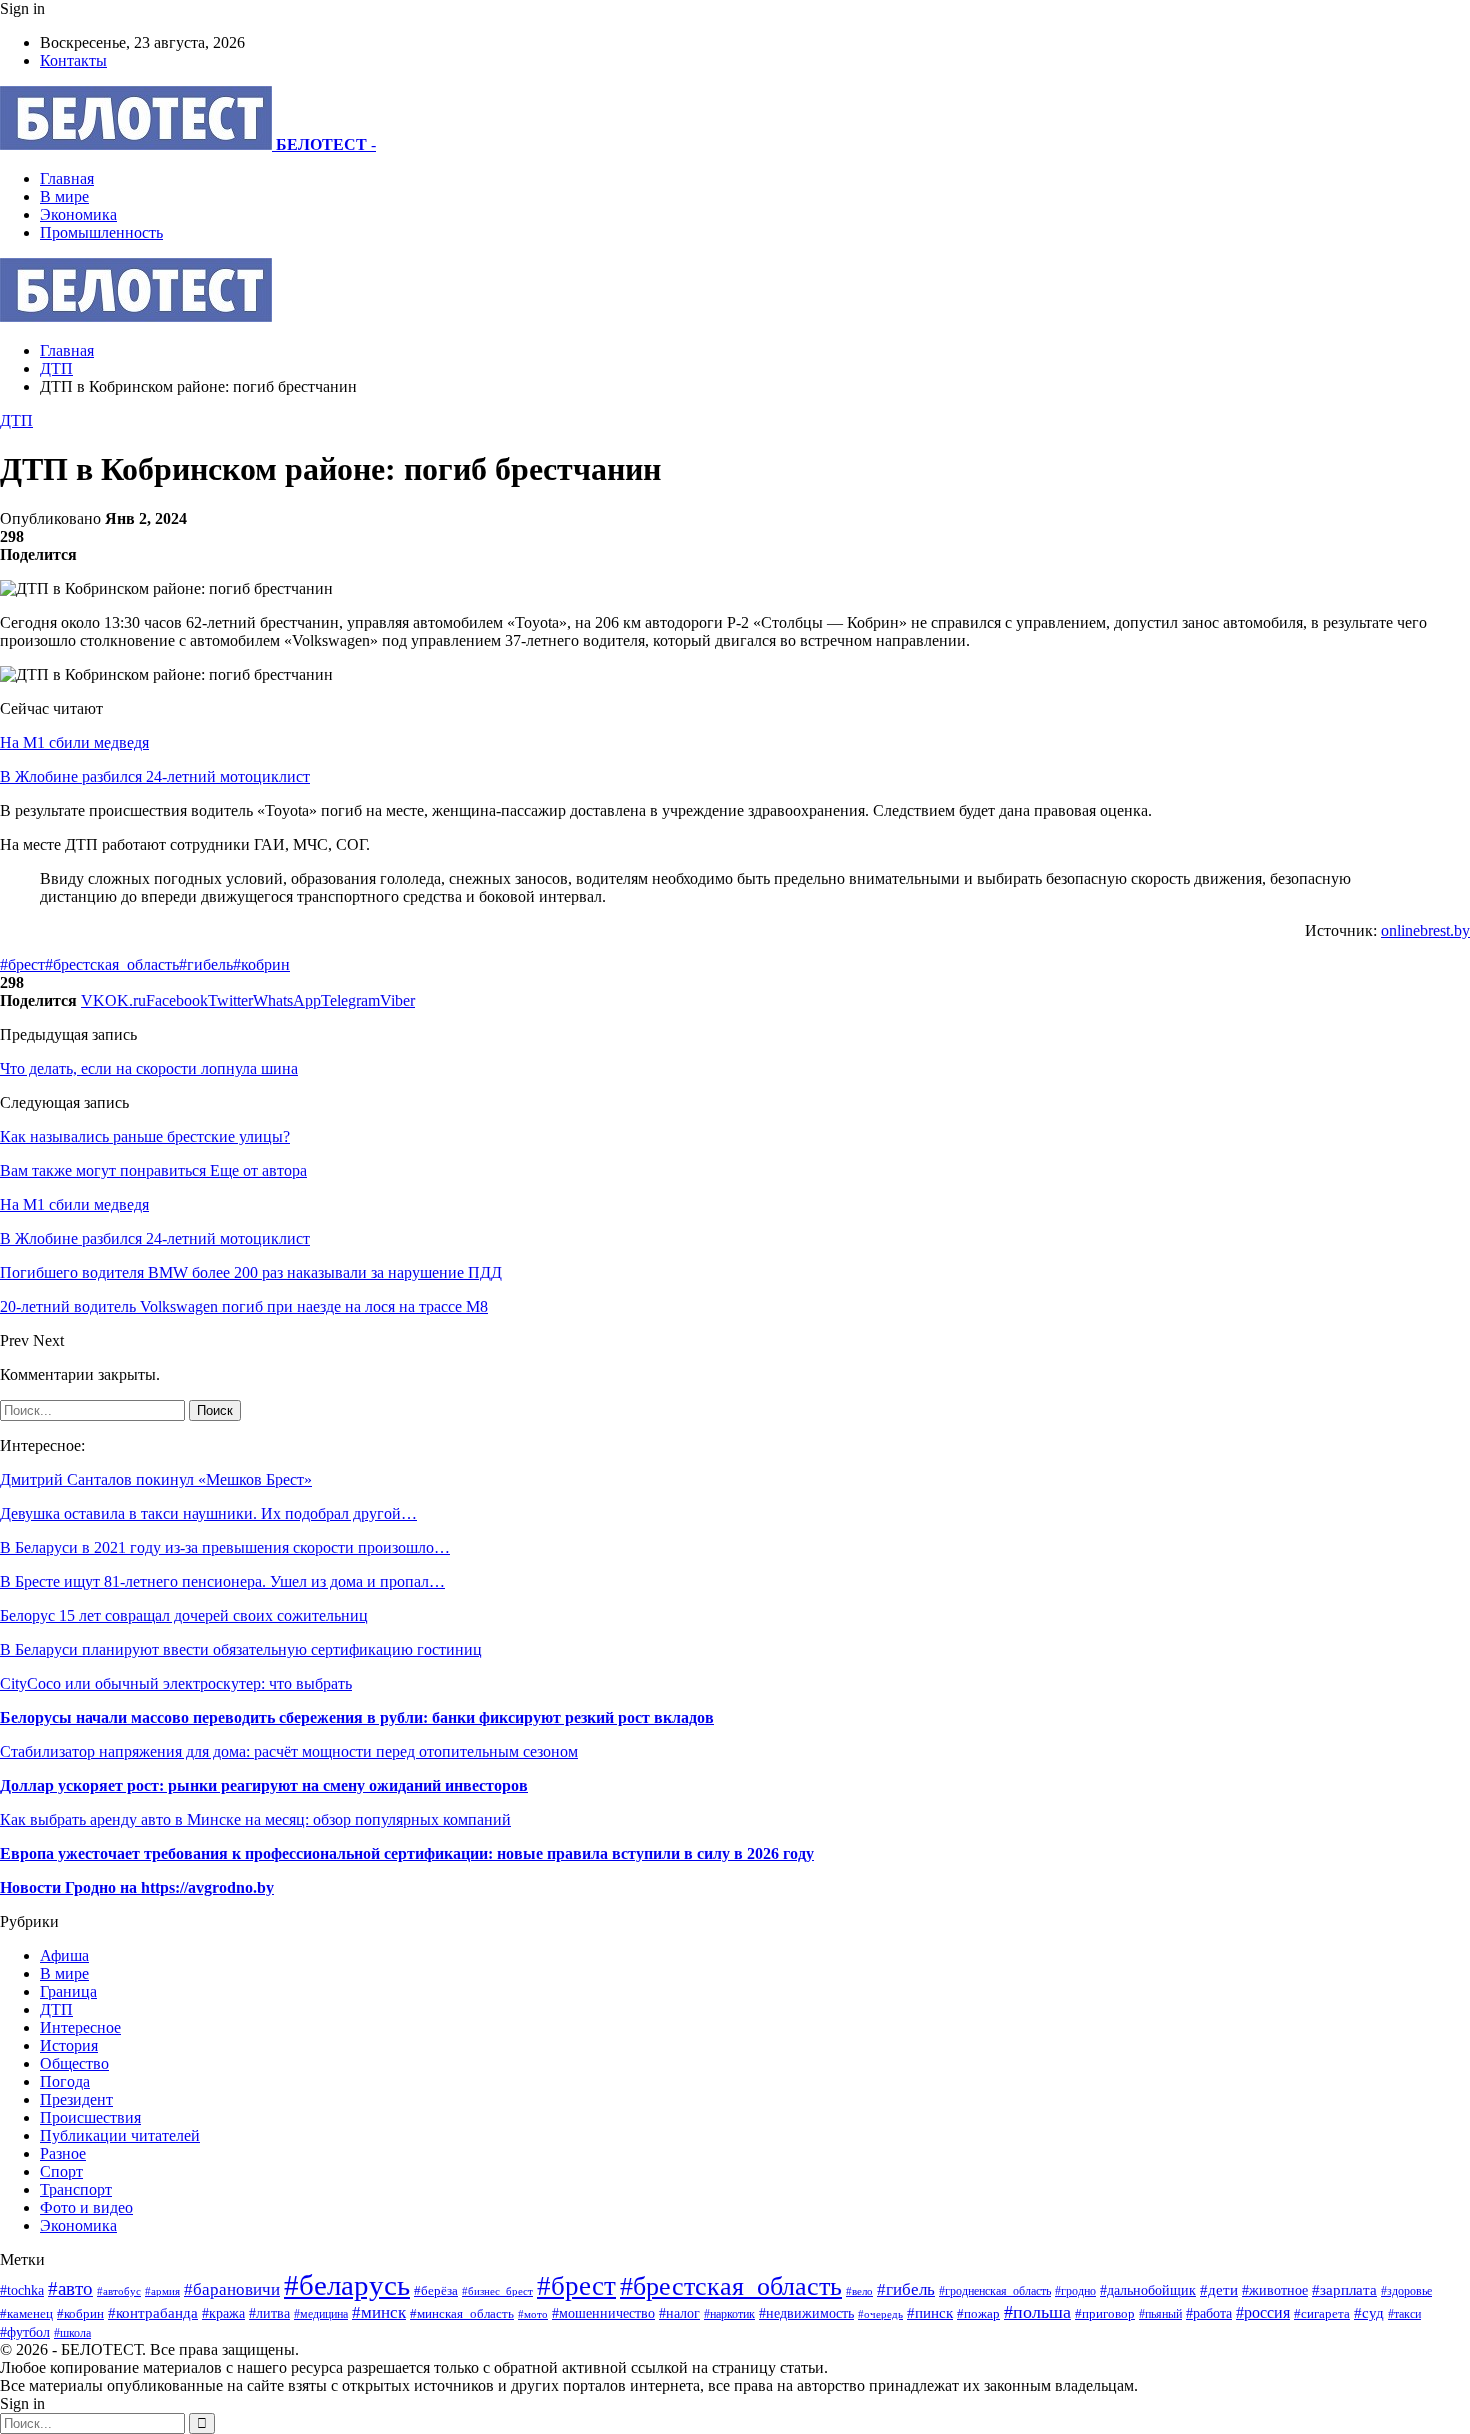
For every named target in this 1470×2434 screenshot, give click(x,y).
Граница (68, 1991)
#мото (533, 2314)
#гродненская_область (995, 2291)
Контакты (73, 60)
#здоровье (1406, 2291)
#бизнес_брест (497, 2291)
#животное (1275, 2290)
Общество (74, 2063)
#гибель (206, 964)
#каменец (26, 2314)
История (69, 2045)
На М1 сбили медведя (74, 742)
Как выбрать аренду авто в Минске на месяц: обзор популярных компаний (255, 1819)
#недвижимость (806, 2313)
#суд (1369, 2313)
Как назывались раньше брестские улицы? (145, 1136)
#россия (1263, 2312)
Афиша (64, 1955)
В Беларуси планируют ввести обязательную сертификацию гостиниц (241, 1649)
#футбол (25, 2332)
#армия (162, 2291)
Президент (76, 2099)
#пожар (978, 2313)
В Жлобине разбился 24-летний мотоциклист (155, 776)
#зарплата (1344, 2289)
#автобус (119, 2291)
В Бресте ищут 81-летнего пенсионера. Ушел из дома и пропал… (222, 1581)
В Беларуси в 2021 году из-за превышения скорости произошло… (225, 1547)
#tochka (22, 2290)
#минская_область (462, 2313)
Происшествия (90, 2117)
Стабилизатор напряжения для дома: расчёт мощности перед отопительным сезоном (289, 1751)
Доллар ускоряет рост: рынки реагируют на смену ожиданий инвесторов (264, 1785)
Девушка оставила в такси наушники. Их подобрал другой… (208, 1513)
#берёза (436, 2290)
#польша (1037, 2312)
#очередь (880, 2314)
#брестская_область (112, 964)
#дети (1219, 2289)
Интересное (80, 2027)
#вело (859, 2291)
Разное (63, 2153)
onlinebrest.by (1425, 930)
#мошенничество (603, 2313)
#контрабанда (153, 2313)
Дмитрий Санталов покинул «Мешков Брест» (156, 1479)
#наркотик (729, 2314)
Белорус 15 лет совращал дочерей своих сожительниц (184, 1615)
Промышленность (101, 232)
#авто (70, 2288)
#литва (269, 2313)
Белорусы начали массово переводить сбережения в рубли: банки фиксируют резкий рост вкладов (357, 1717)
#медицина (321, 2314)
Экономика (78, 214)
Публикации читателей (120, 2135)
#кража (223, 2313)
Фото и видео (86, 2207)
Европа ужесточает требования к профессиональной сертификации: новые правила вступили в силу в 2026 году (407, 1853)
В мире (64, 196)
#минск (379, 2312)
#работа (1209, 2313)
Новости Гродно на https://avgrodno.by (137, 1887)
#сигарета (1322, 2314)
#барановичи (232, 2289)
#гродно (1075, 2291)
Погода (65, 2081)
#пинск (930, 2313)
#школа (72, 2333)
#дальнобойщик (1148, 2290)
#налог (679, 2313)
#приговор (1105, 2313)
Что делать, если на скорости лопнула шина (149, 1068)
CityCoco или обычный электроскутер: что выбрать (176, 1683)
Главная (67, 178)
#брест (22, 964)
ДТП (16, 420)
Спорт (61, 2171)
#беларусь (347, 2285)
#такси (1404, 2314)
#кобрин (261, 964)
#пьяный (1160, 2314)
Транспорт (76, 2189)
